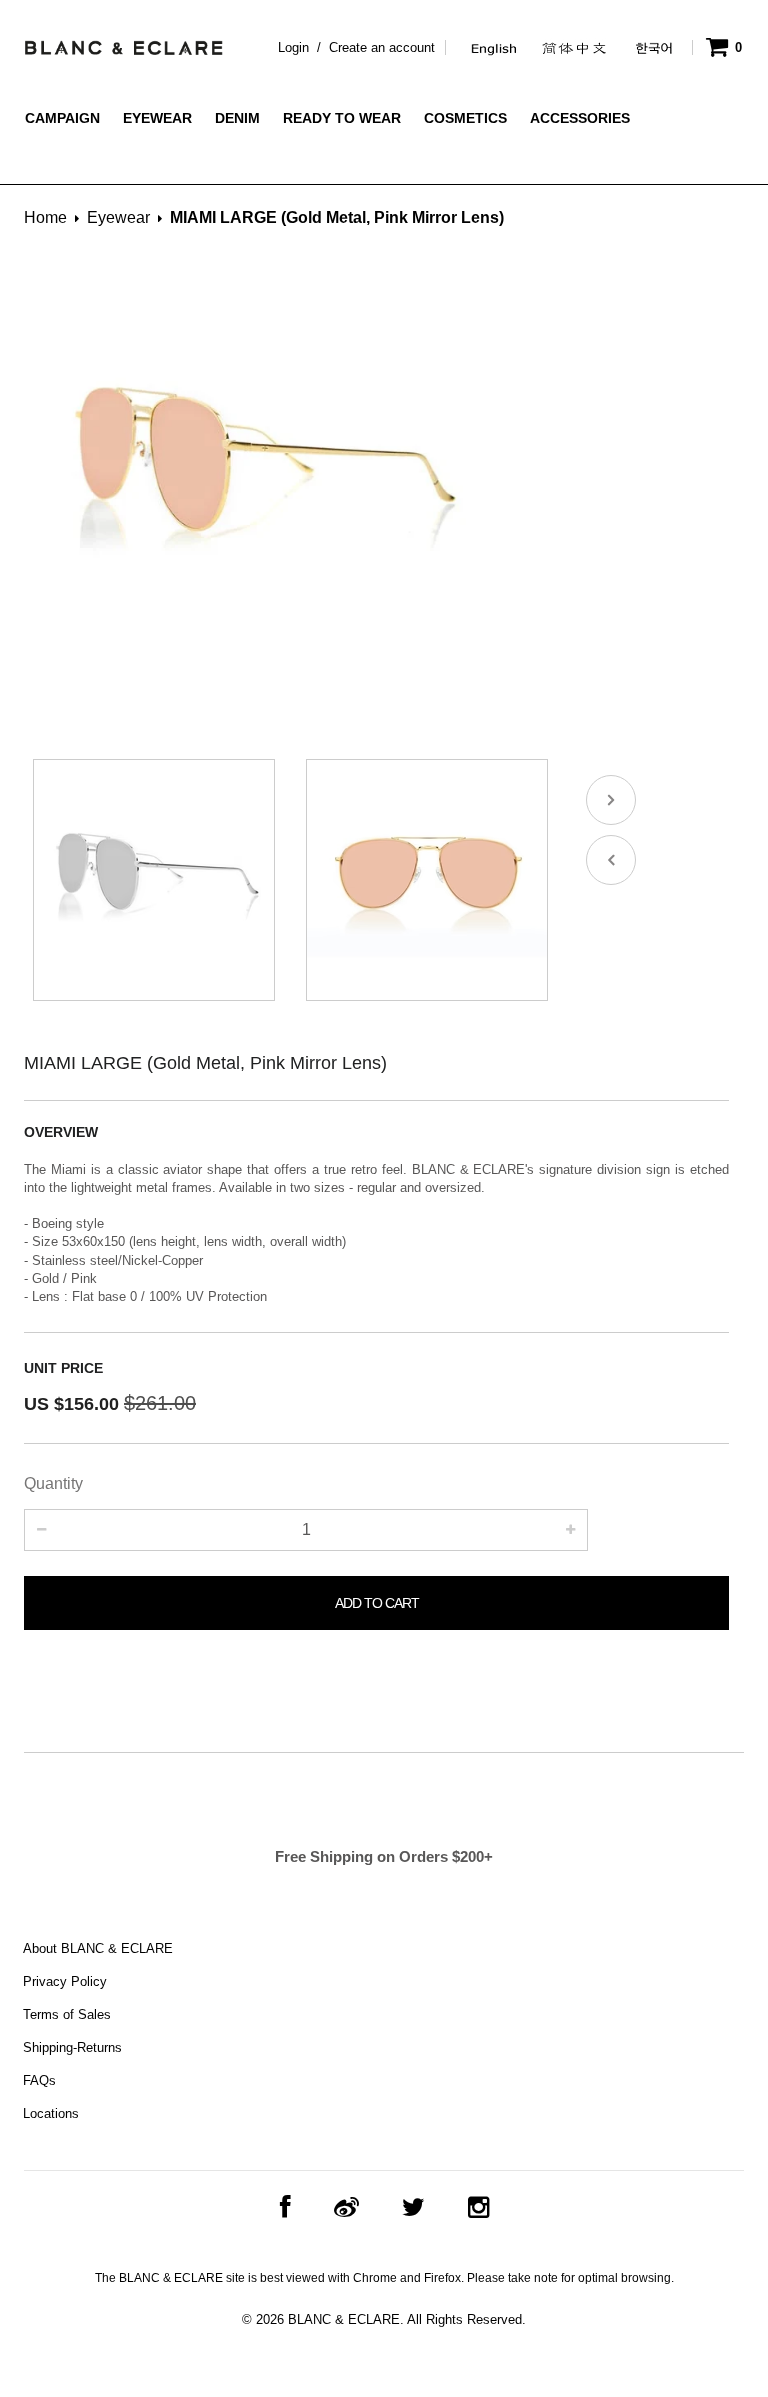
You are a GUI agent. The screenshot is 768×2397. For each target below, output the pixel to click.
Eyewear (118, 217)
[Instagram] (478, 2207)
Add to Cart (377, 1603)
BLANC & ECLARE (344, 2319)
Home (45, 217)
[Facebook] (285, 2207)
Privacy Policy (65, 1981)
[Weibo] (346, 2207)
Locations (51, 2113)
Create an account (382, 47)
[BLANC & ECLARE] (123, 43)
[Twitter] (413, 2207)
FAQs (39, 2080)
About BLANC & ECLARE (98, 1948)
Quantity (53, 1483)
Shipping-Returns (72, 2047)
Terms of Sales (67, 2014)
